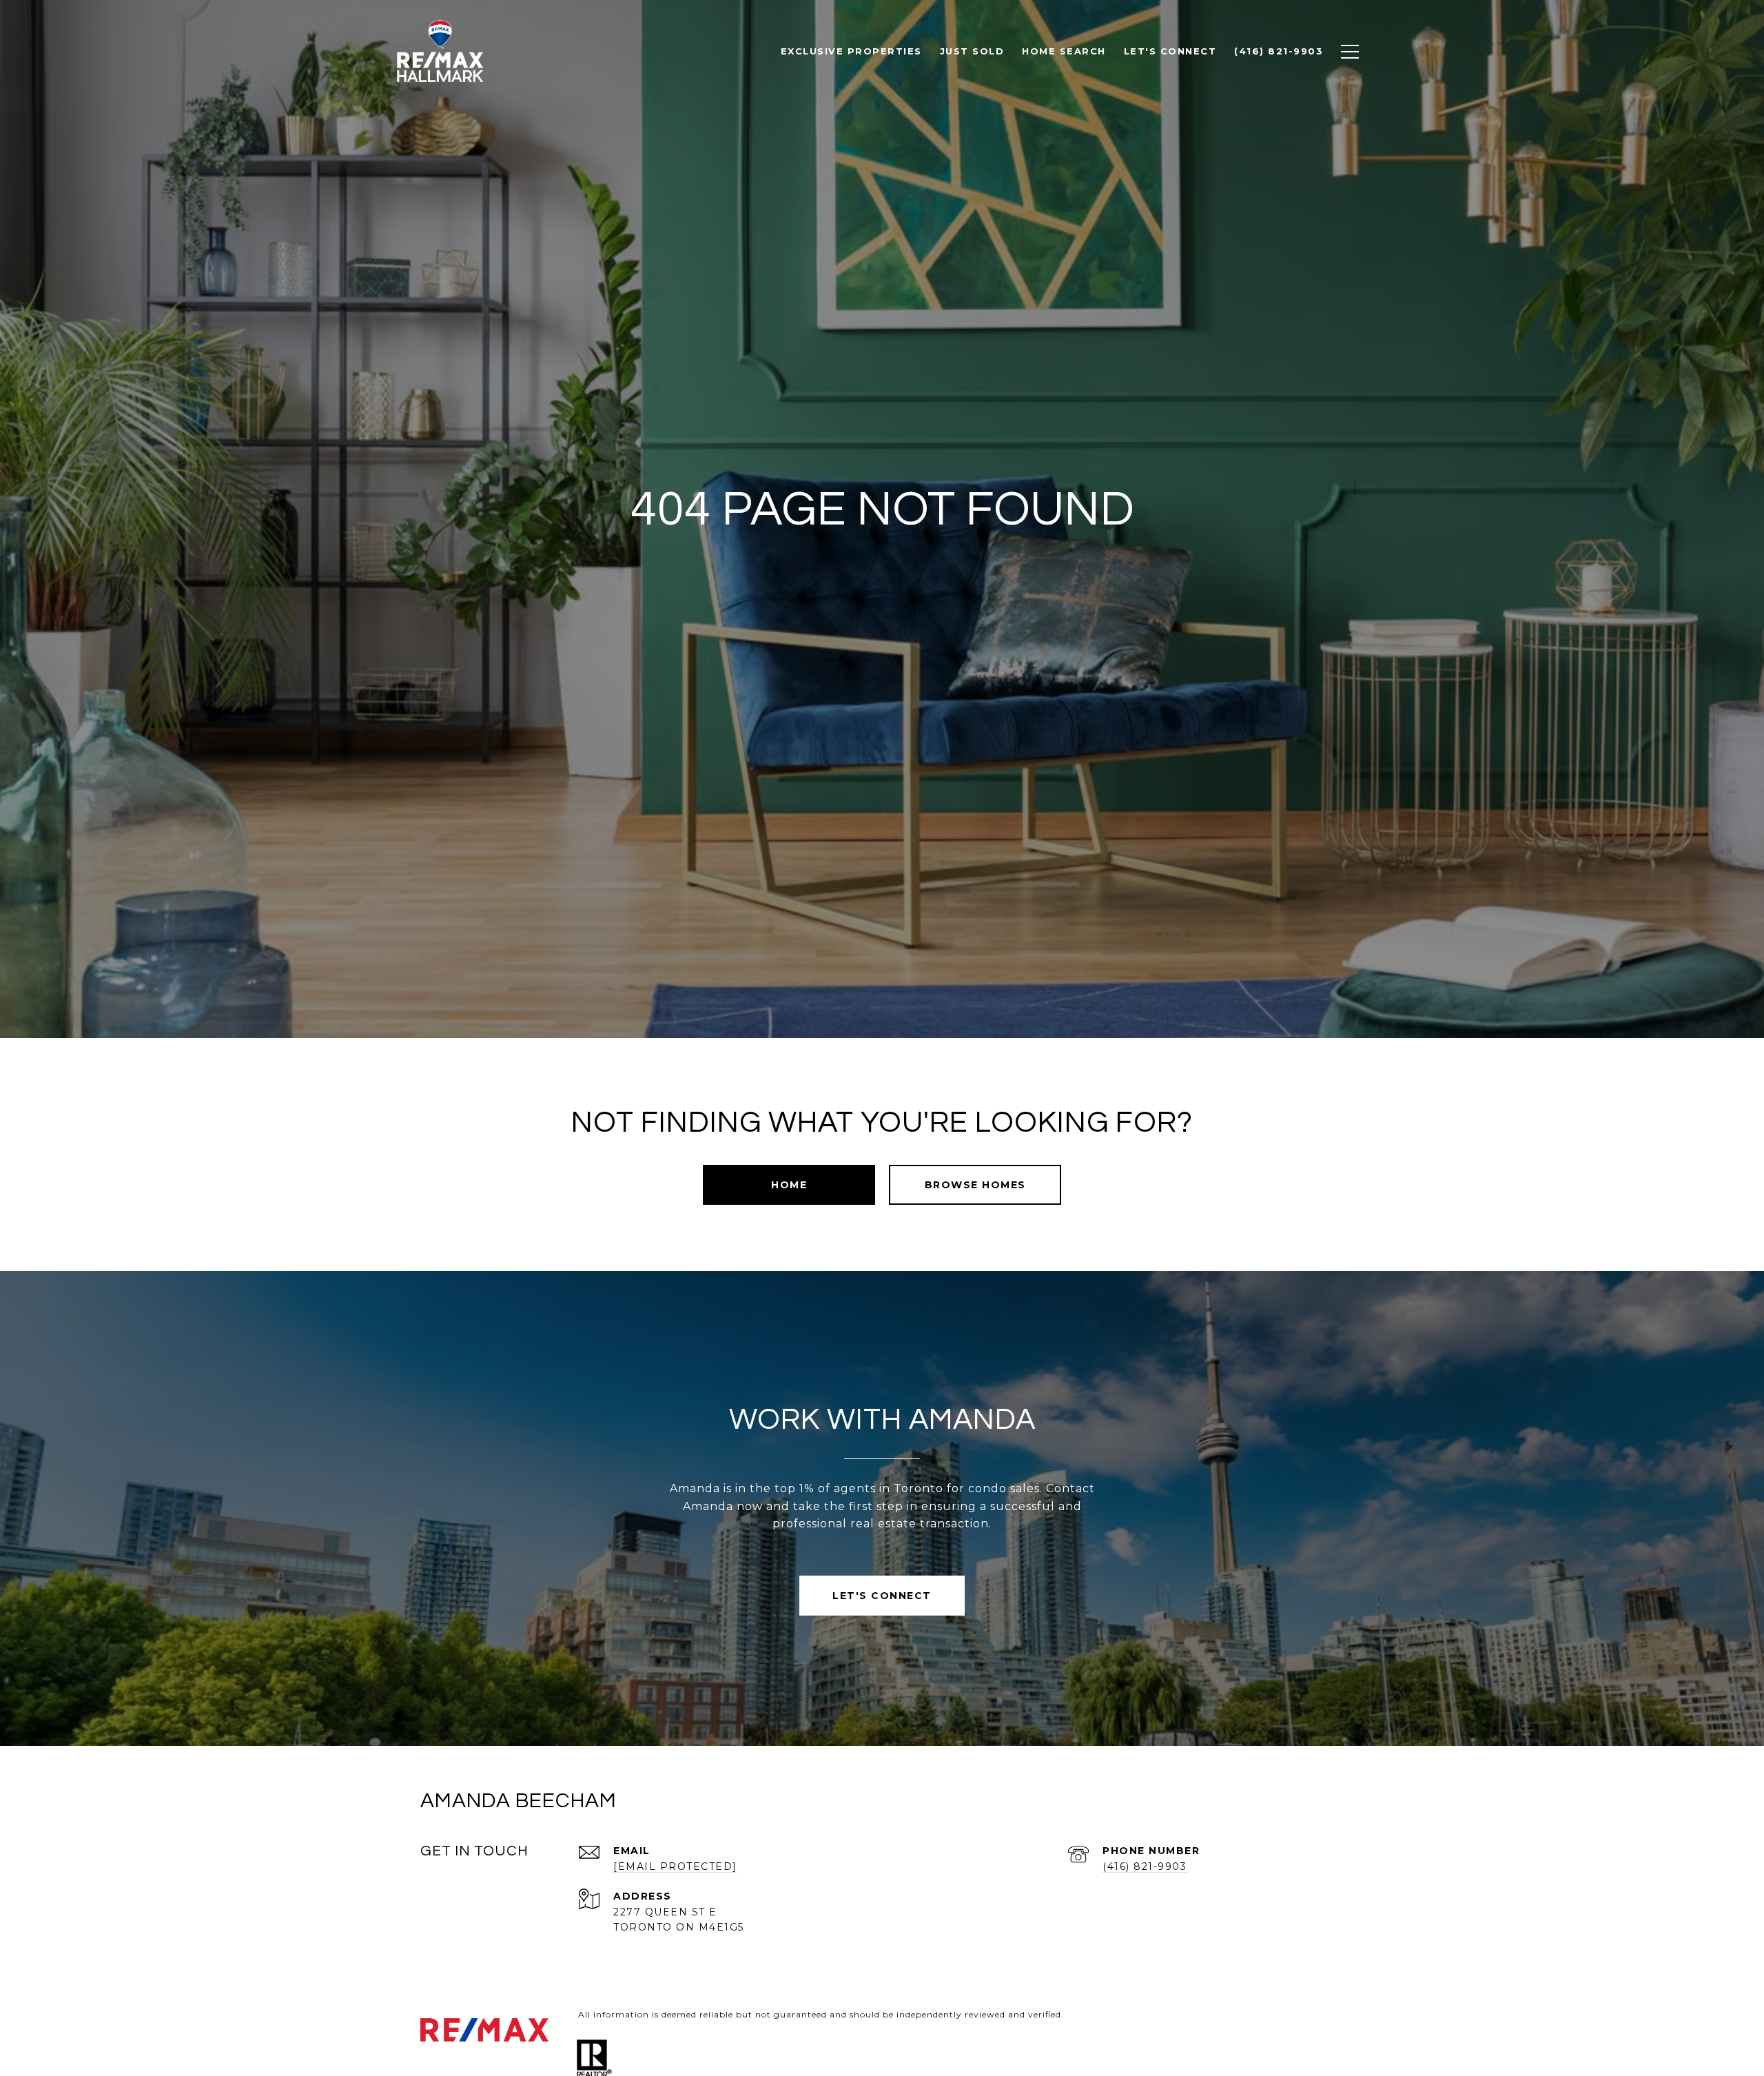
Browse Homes (975, 1185)
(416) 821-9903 (1145, 1866)
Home (789, 1185)
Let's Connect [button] (882, 1596)
